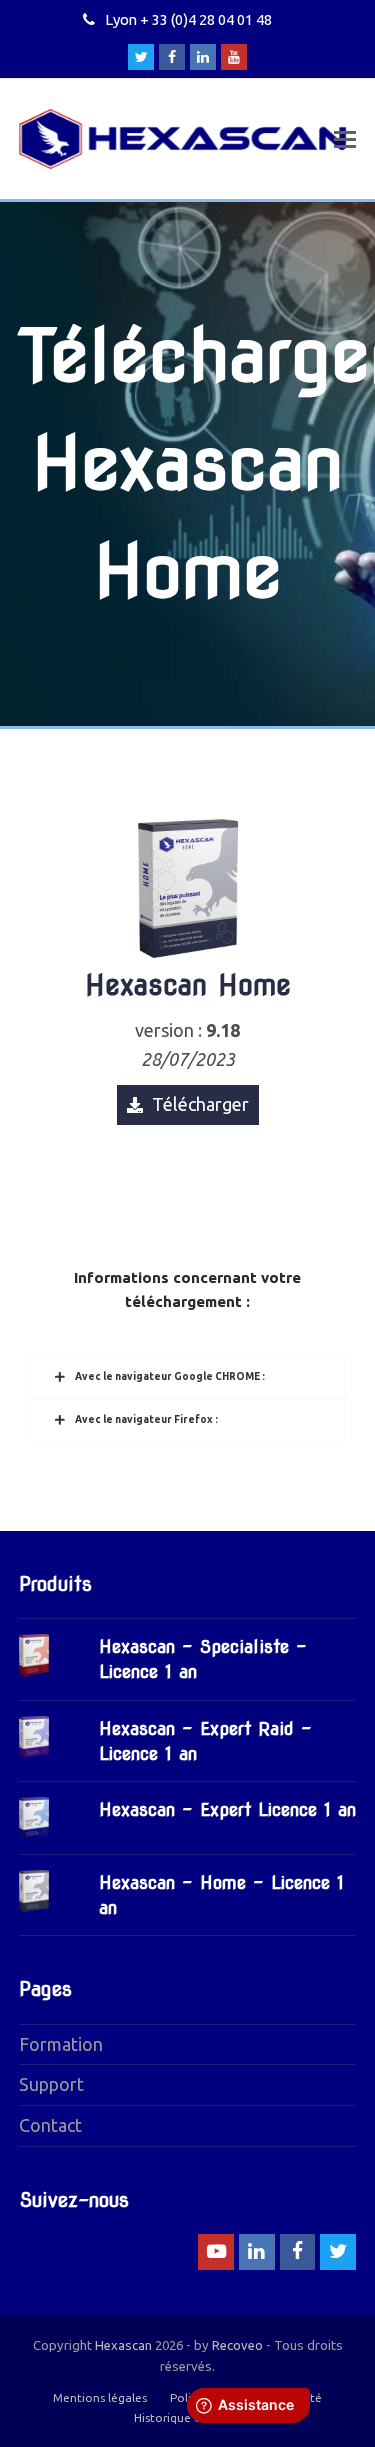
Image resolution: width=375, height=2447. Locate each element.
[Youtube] (234, 57)
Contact (50, 2125)
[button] (345, 139)
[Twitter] (141, 57)
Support (51, 2084)
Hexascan (123, 2345)
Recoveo (237, 2345)
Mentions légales (100, 2397)
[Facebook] (172, 57)
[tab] (188, 1376)
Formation (61, 2044)
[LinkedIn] (203, 57)
